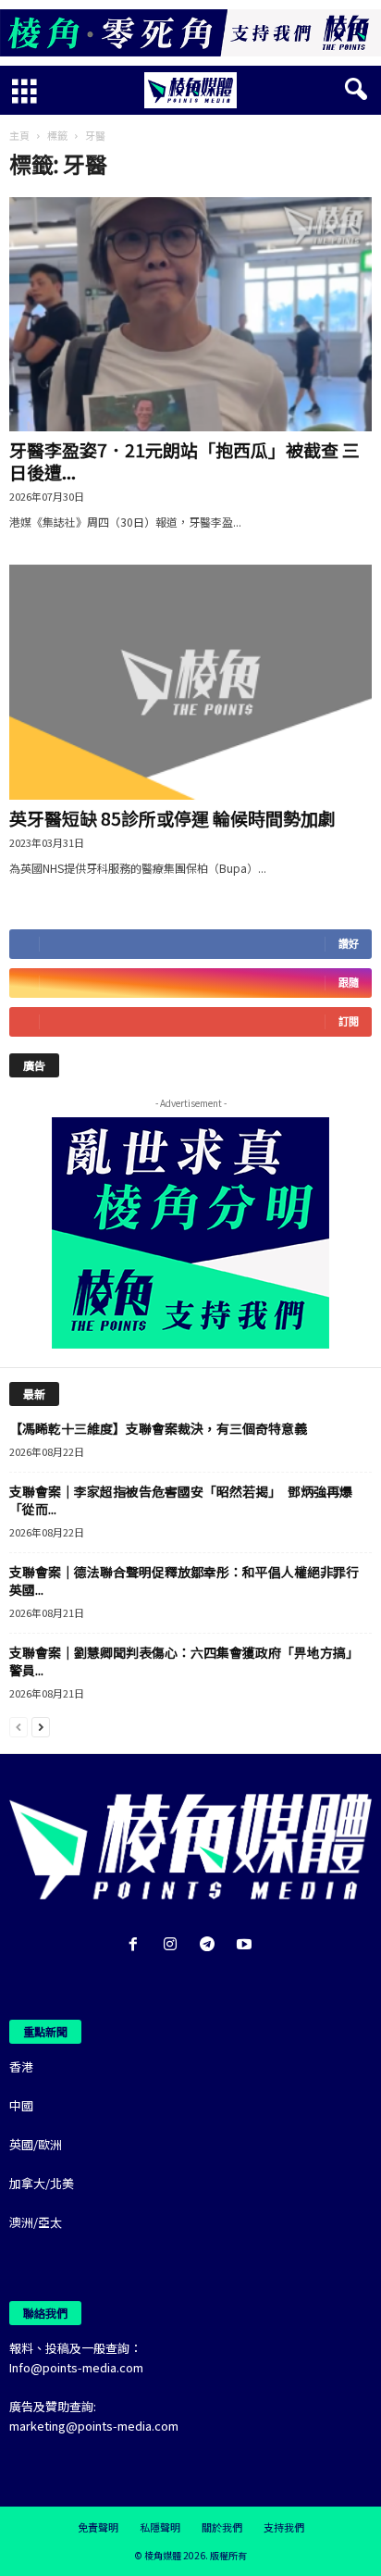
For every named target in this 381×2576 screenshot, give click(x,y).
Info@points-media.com (76, 2367)
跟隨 (349, 983)
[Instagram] (174, 1945)
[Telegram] (211, 1945)
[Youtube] (246, 1945)
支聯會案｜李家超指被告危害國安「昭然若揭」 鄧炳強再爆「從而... (181, 1500)
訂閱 (349, 1021)
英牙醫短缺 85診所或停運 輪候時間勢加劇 (172, 818)
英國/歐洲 (36, 2144)
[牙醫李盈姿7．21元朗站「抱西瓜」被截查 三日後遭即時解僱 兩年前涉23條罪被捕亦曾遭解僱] (190, 314)
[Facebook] (137, 1945)
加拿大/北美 (42, 2183)
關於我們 (222, 2527)
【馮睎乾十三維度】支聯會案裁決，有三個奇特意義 (158, 1428)
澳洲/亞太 (36, 2222)
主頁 (19, 135)
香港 (21, 2066)
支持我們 (284, 2527)
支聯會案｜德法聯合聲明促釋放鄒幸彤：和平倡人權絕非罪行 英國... (190, 1580)
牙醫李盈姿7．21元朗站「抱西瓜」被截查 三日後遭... (184, 460)
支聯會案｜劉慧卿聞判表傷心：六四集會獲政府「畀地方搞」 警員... (187, 1661)
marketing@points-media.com (94, 2426)
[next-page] (41, 1726)
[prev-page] (18, 1726)
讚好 (349, 944)
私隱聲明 (160, 2527)
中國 (21, 2105)
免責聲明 (98, 2527)
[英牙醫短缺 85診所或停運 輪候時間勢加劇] (190, 682)
